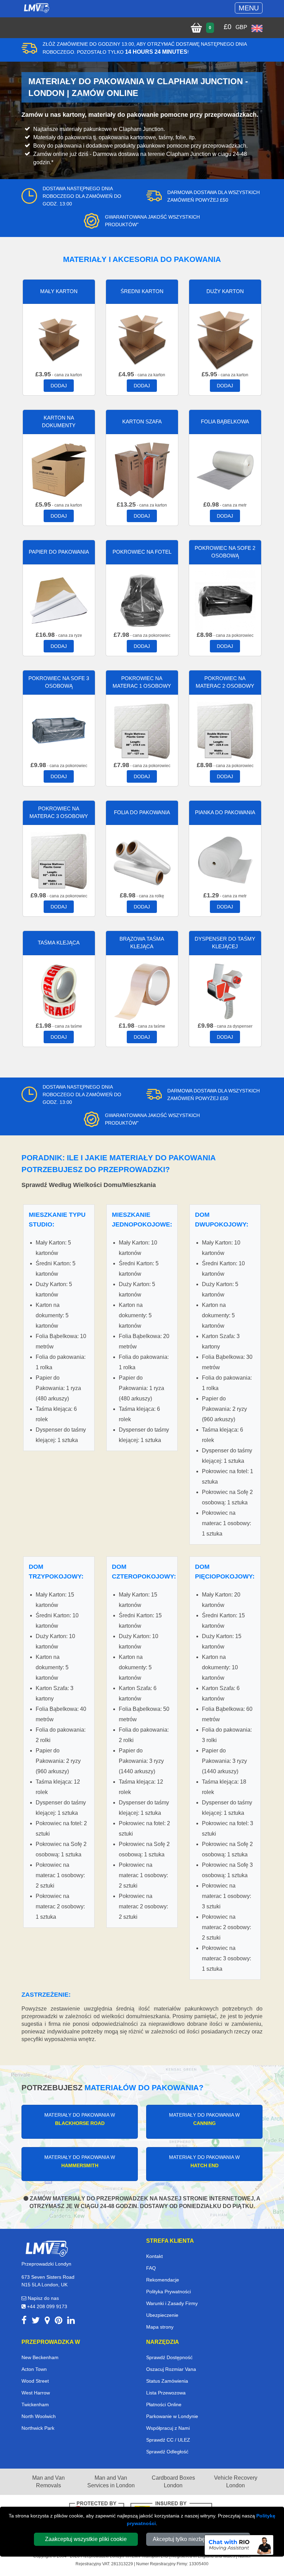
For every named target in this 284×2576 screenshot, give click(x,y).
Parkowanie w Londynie (172, 2416)
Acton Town (34, 2369)
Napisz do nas (43, 2298)
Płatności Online (164, 2404)
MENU (249, 8)
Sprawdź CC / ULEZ (168, 2440)
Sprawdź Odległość (167, 2452)
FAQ (151, 2268)
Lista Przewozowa (166, 2393)
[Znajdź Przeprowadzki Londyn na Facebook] (24, 2322)
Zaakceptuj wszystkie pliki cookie (86, 2539)
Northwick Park (38, 2428)
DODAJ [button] (59, 386)
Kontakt (154, 2256)
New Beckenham (40, 2357)
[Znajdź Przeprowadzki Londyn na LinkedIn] (71, 2322)
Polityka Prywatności (168, 2292)
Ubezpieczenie (162, 2315)
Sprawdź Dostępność (169, 2357)
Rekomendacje (163, 2280)
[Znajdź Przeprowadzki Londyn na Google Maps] (47, 2322)
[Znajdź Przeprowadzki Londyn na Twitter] (36, 2322)
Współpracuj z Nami (168, 2428)
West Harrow (36, 2393)
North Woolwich (39, 2416)
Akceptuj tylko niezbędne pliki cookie (198, 2539)
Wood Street (35, 2381)
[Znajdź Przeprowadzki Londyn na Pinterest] (59, 2322)
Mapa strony (160, 2327)
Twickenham (35, 2404)
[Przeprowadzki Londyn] (46, 2248)
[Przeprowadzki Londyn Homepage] (36, 8)
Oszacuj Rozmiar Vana (171, 2369)
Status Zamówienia (167, 2381)
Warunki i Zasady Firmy (172, 2303)
